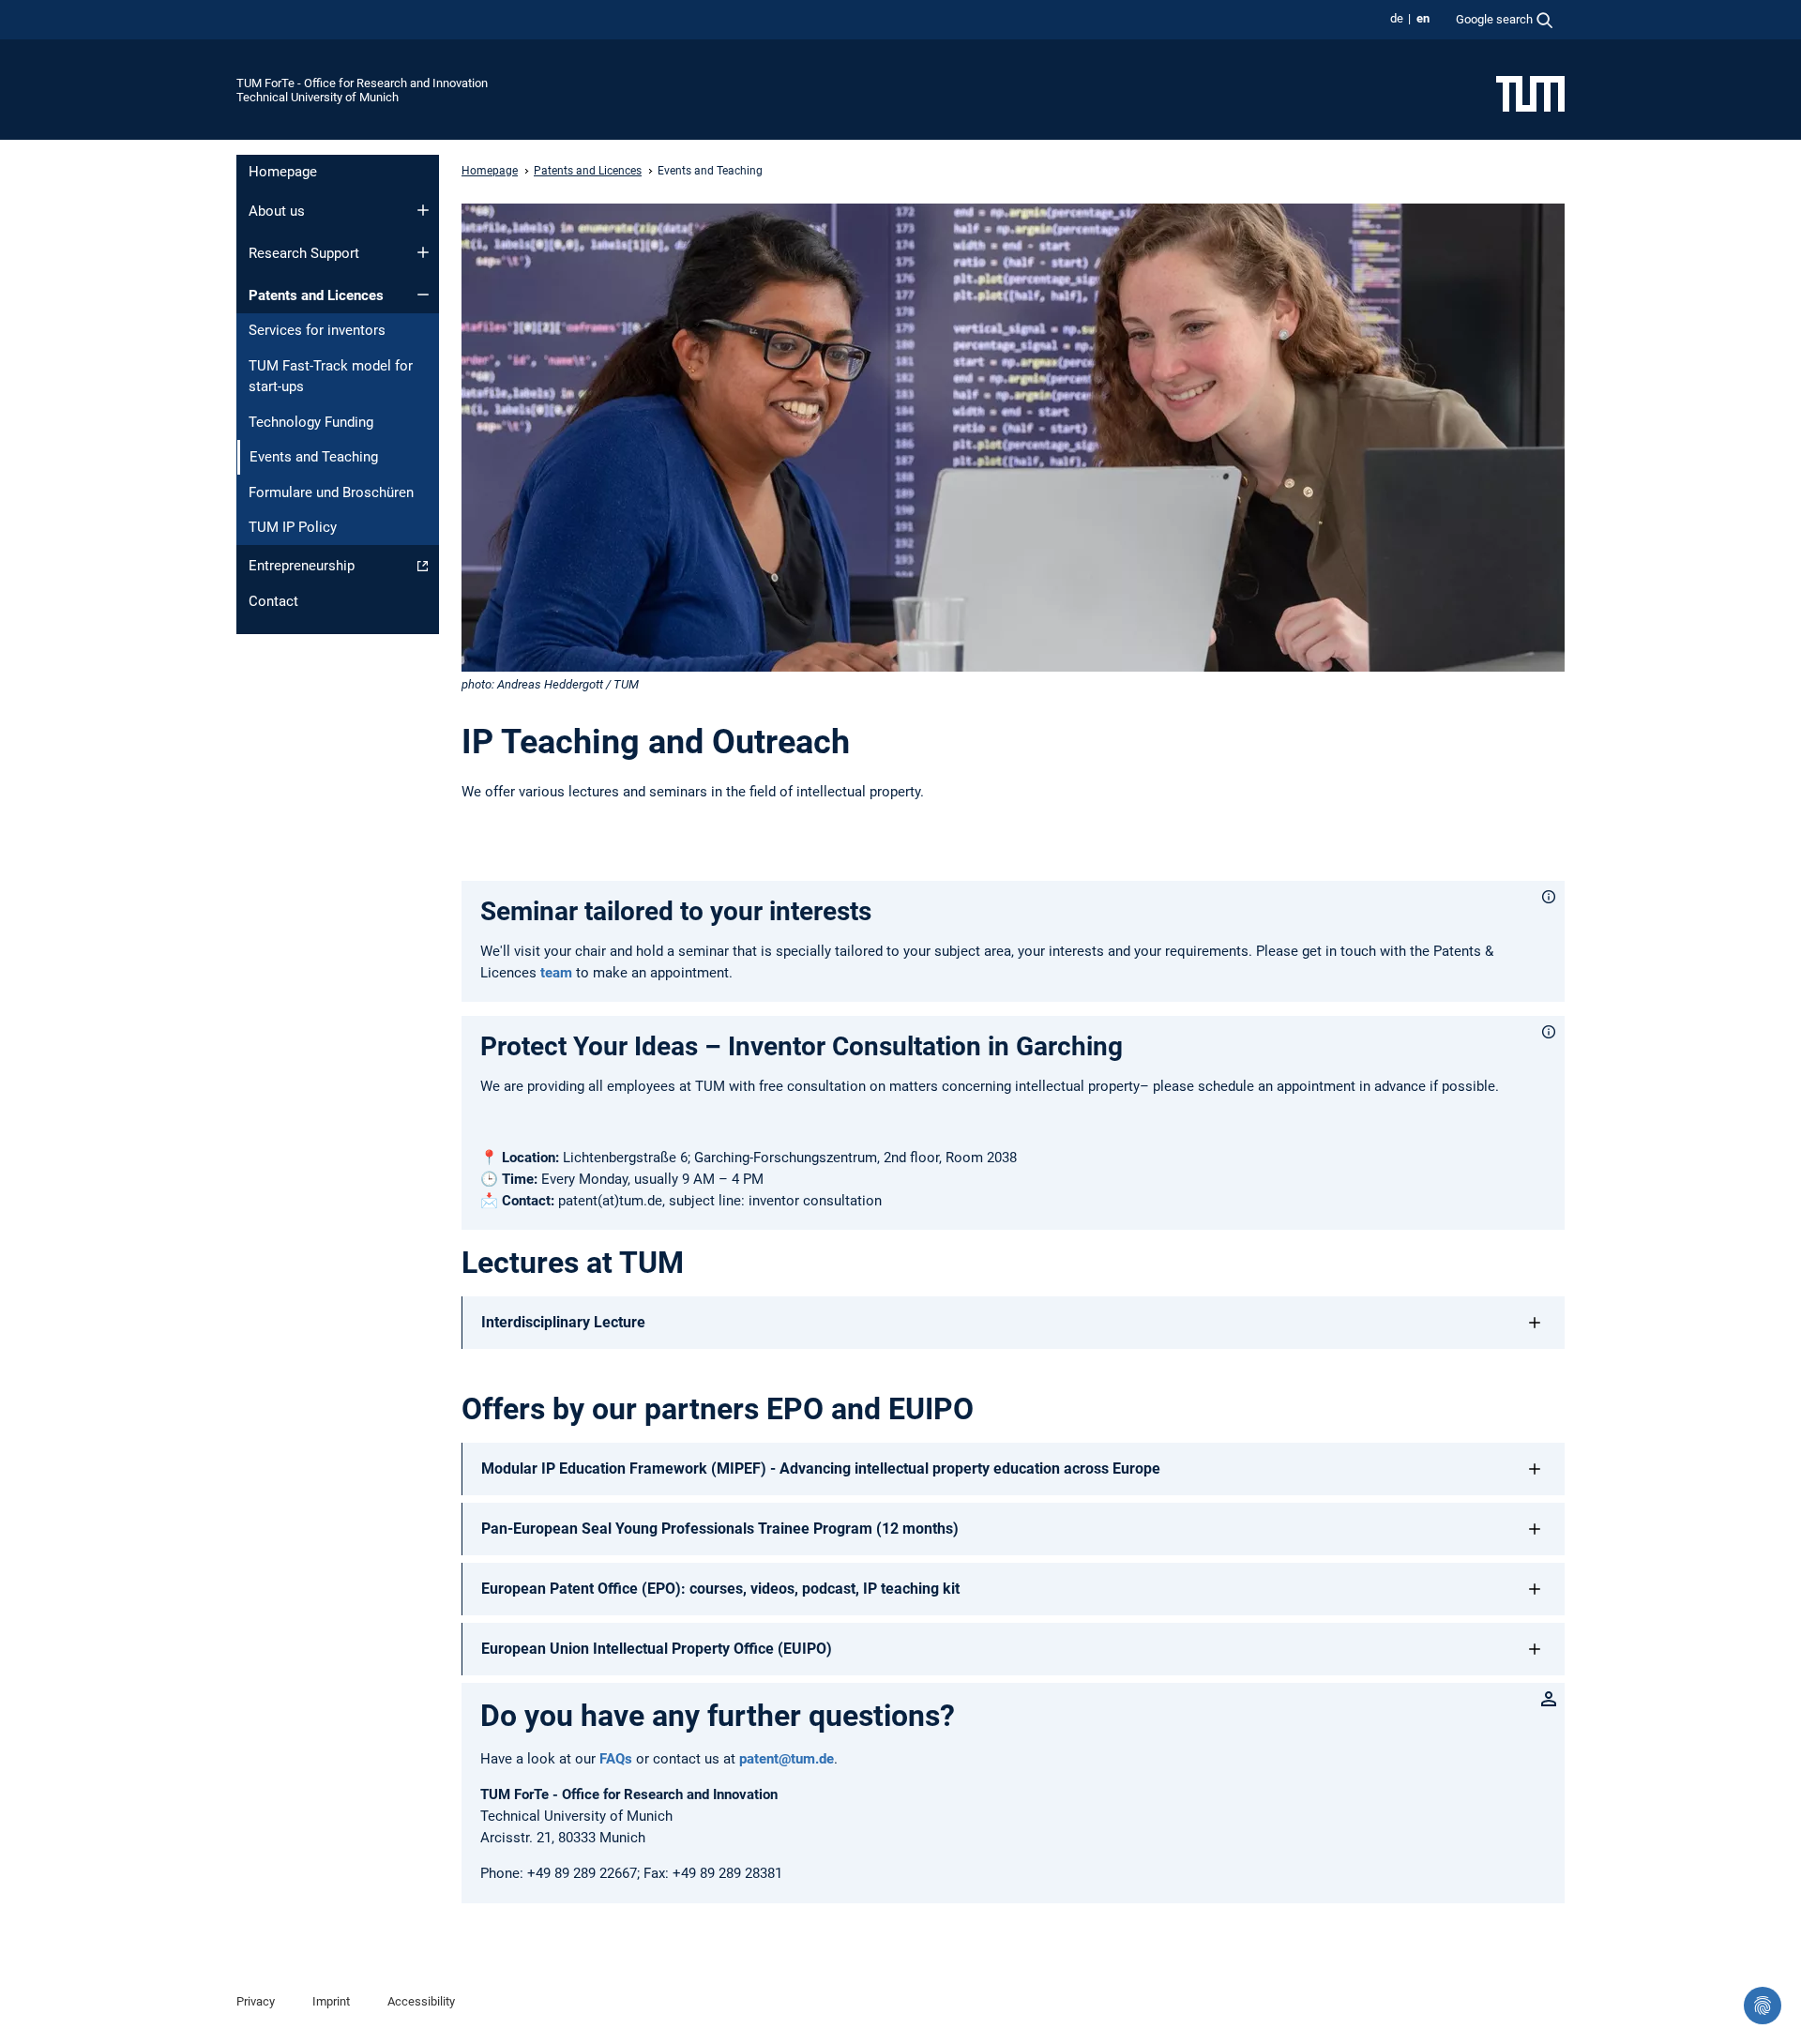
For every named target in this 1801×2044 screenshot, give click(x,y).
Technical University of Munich (318, 97)
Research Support (304, 253)
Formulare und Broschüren (331, 492)
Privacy (256, 2001)
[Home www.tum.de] (1530, 93)
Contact (273, 601)
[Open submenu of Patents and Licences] (423, 295)
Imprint (331, 2001)
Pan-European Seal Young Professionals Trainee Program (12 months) (720, 1529)
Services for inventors (317, 330)
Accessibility (421, 2001)
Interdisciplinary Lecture (563, 1322)
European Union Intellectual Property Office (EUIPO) (657, 1649)
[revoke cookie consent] (1763, 2006)
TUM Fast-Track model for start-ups (331, 377)
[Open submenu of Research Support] (423, 252)
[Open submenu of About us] (423, 210)
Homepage (283, 172)
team (558, 973)
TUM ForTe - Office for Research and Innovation (362, 83)
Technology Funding (311, 422)
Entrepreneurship (302, 566)
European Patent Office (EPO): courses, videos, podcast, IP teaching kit (720, 1589)
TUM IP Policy (293, 527)
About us (277, 211)
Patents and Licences (316, 295)
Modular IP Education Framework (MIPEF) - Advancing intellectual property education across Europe (821, 1469)
